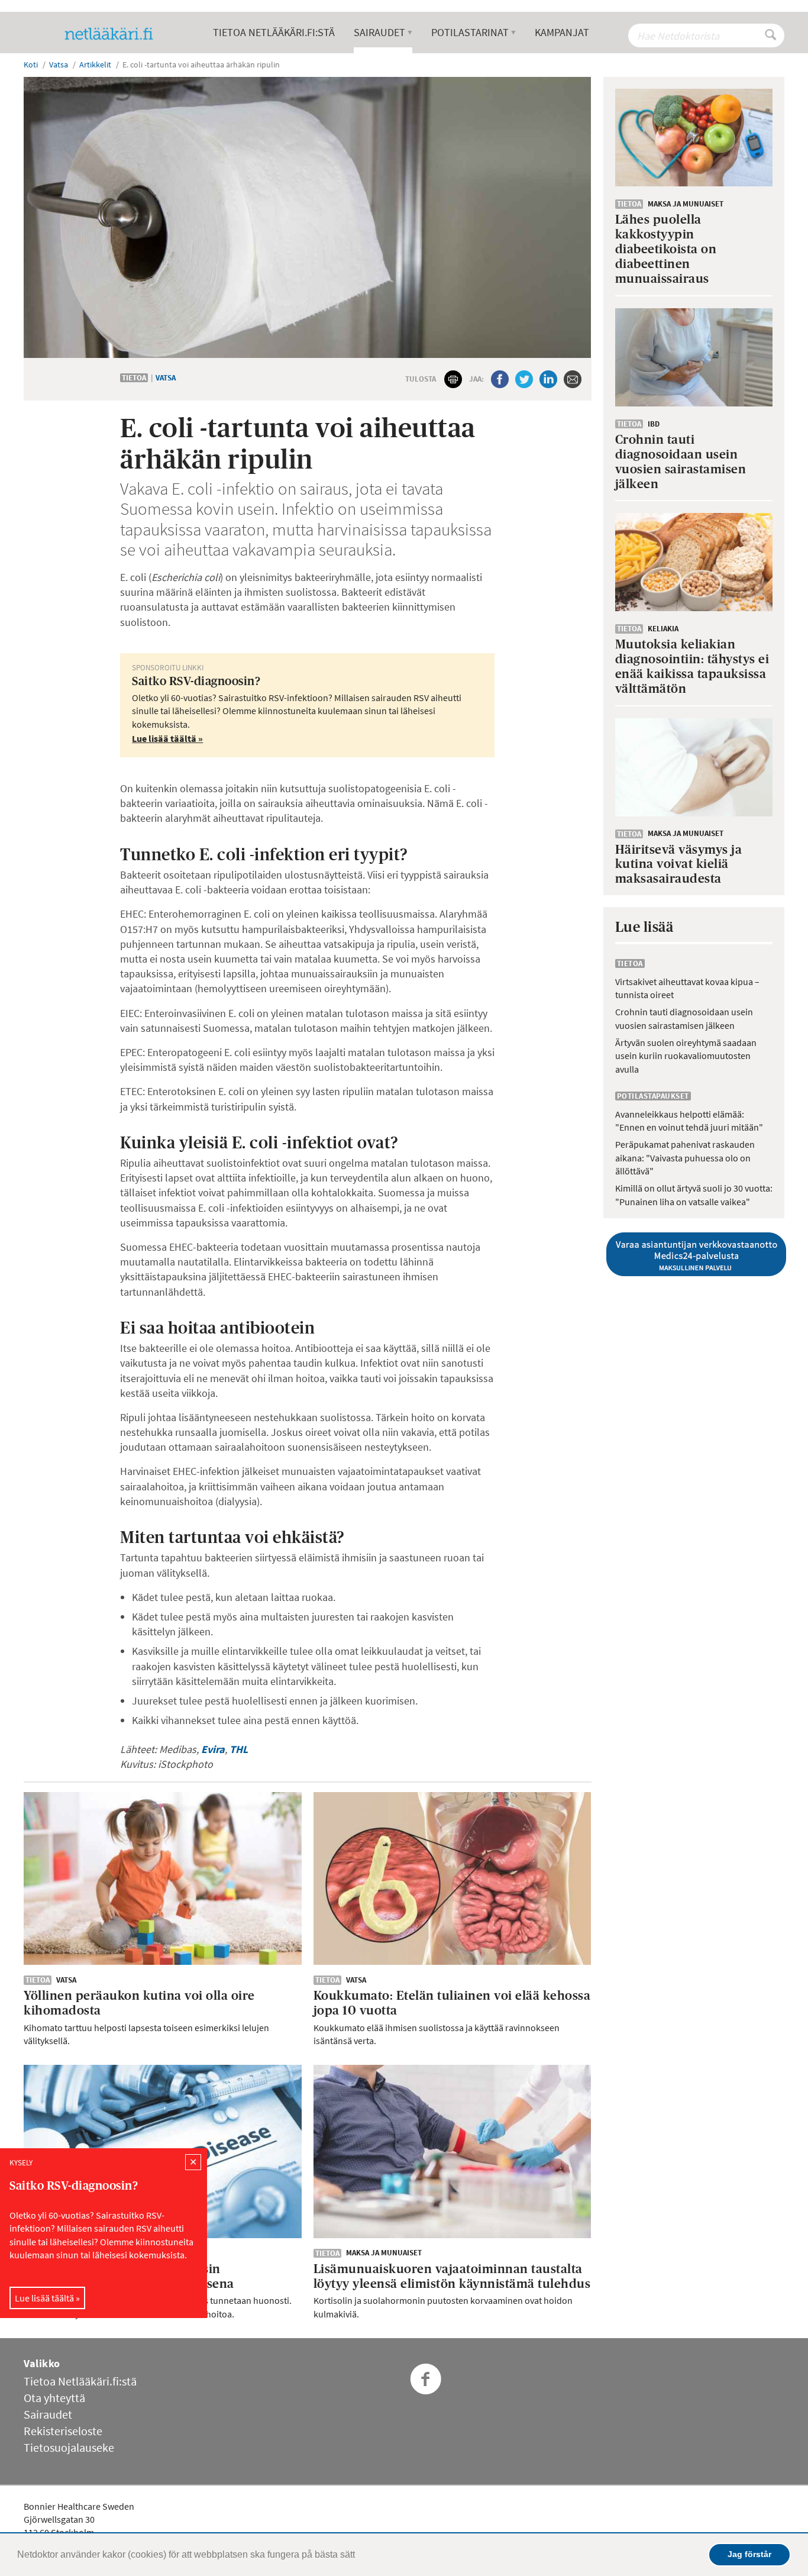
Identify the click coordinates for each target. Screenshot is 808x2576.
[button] (359, 2556)
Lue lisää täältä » (47, 2298)
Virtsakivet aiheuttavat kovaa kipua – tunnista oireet (687, 988)
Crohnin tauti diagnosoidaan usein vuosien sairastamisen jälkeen (684, 1018)
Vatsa (166, 378)
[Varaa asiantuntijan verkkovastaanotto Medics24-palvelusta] (694, 1254)
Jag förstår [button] (749, 2554)
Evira (213, 1749)
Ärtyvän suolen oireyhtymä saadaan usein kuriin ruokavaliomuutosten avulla (686, 1056)
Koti (31, 64)
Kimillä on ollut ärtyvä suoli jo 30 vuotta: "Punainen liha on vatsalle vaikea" (694, 1195)
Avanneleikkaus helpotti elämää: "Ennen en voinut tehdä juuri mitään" (689, 1121)
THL (239, 1749)
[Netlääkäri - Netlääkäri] (114, 34)
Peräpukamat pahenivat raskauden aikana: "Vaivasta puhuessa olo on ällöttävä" (685, 1158)
